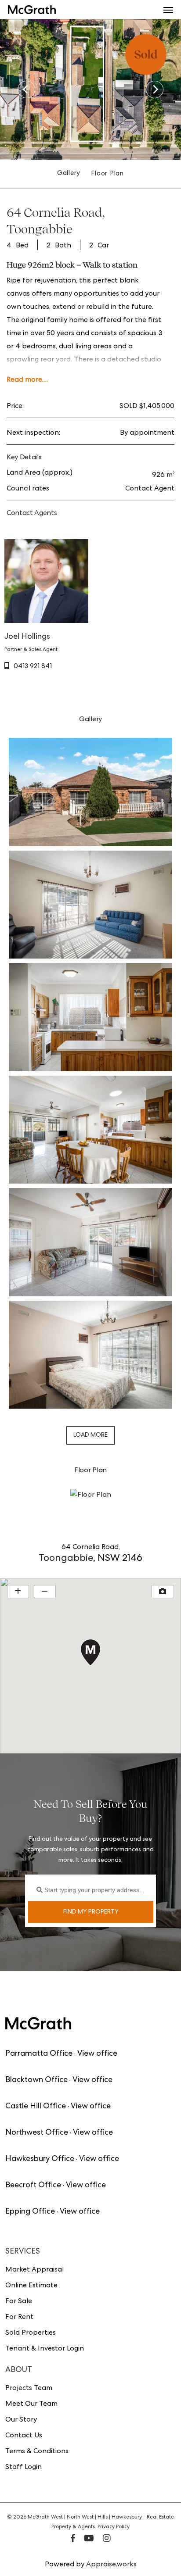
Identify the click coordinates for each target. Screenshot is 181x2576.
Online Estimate (31, 2286)
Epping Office (30, 2212)
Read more (24, 380)
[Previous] (26, 89)
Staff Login (24, 2468)
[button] (168, 10)
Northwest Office (37, 2133)
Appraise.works (111, 2565)
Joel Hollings (27, 637)
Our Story (21, 2420)
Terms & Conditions (37, 2452)
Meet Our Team (31, 2404)
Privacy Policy (114, 2527)
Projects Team (29, 2389)
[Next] (155, 89)
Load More (90, 1435)
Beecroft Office (33, 2186)
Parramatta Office (39, 2054)
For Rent (19, 2318)
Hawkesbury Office (40, 2159)
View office (97, 2054)
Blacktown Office (36, 2080)
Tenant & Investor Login (45, 2349)
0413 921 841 (33, 667)
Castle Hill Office (36, 2107)
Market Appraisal (34, 2270)
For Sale (19, 2302)
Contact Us (24, 2436)
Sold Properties (31, 2333)
